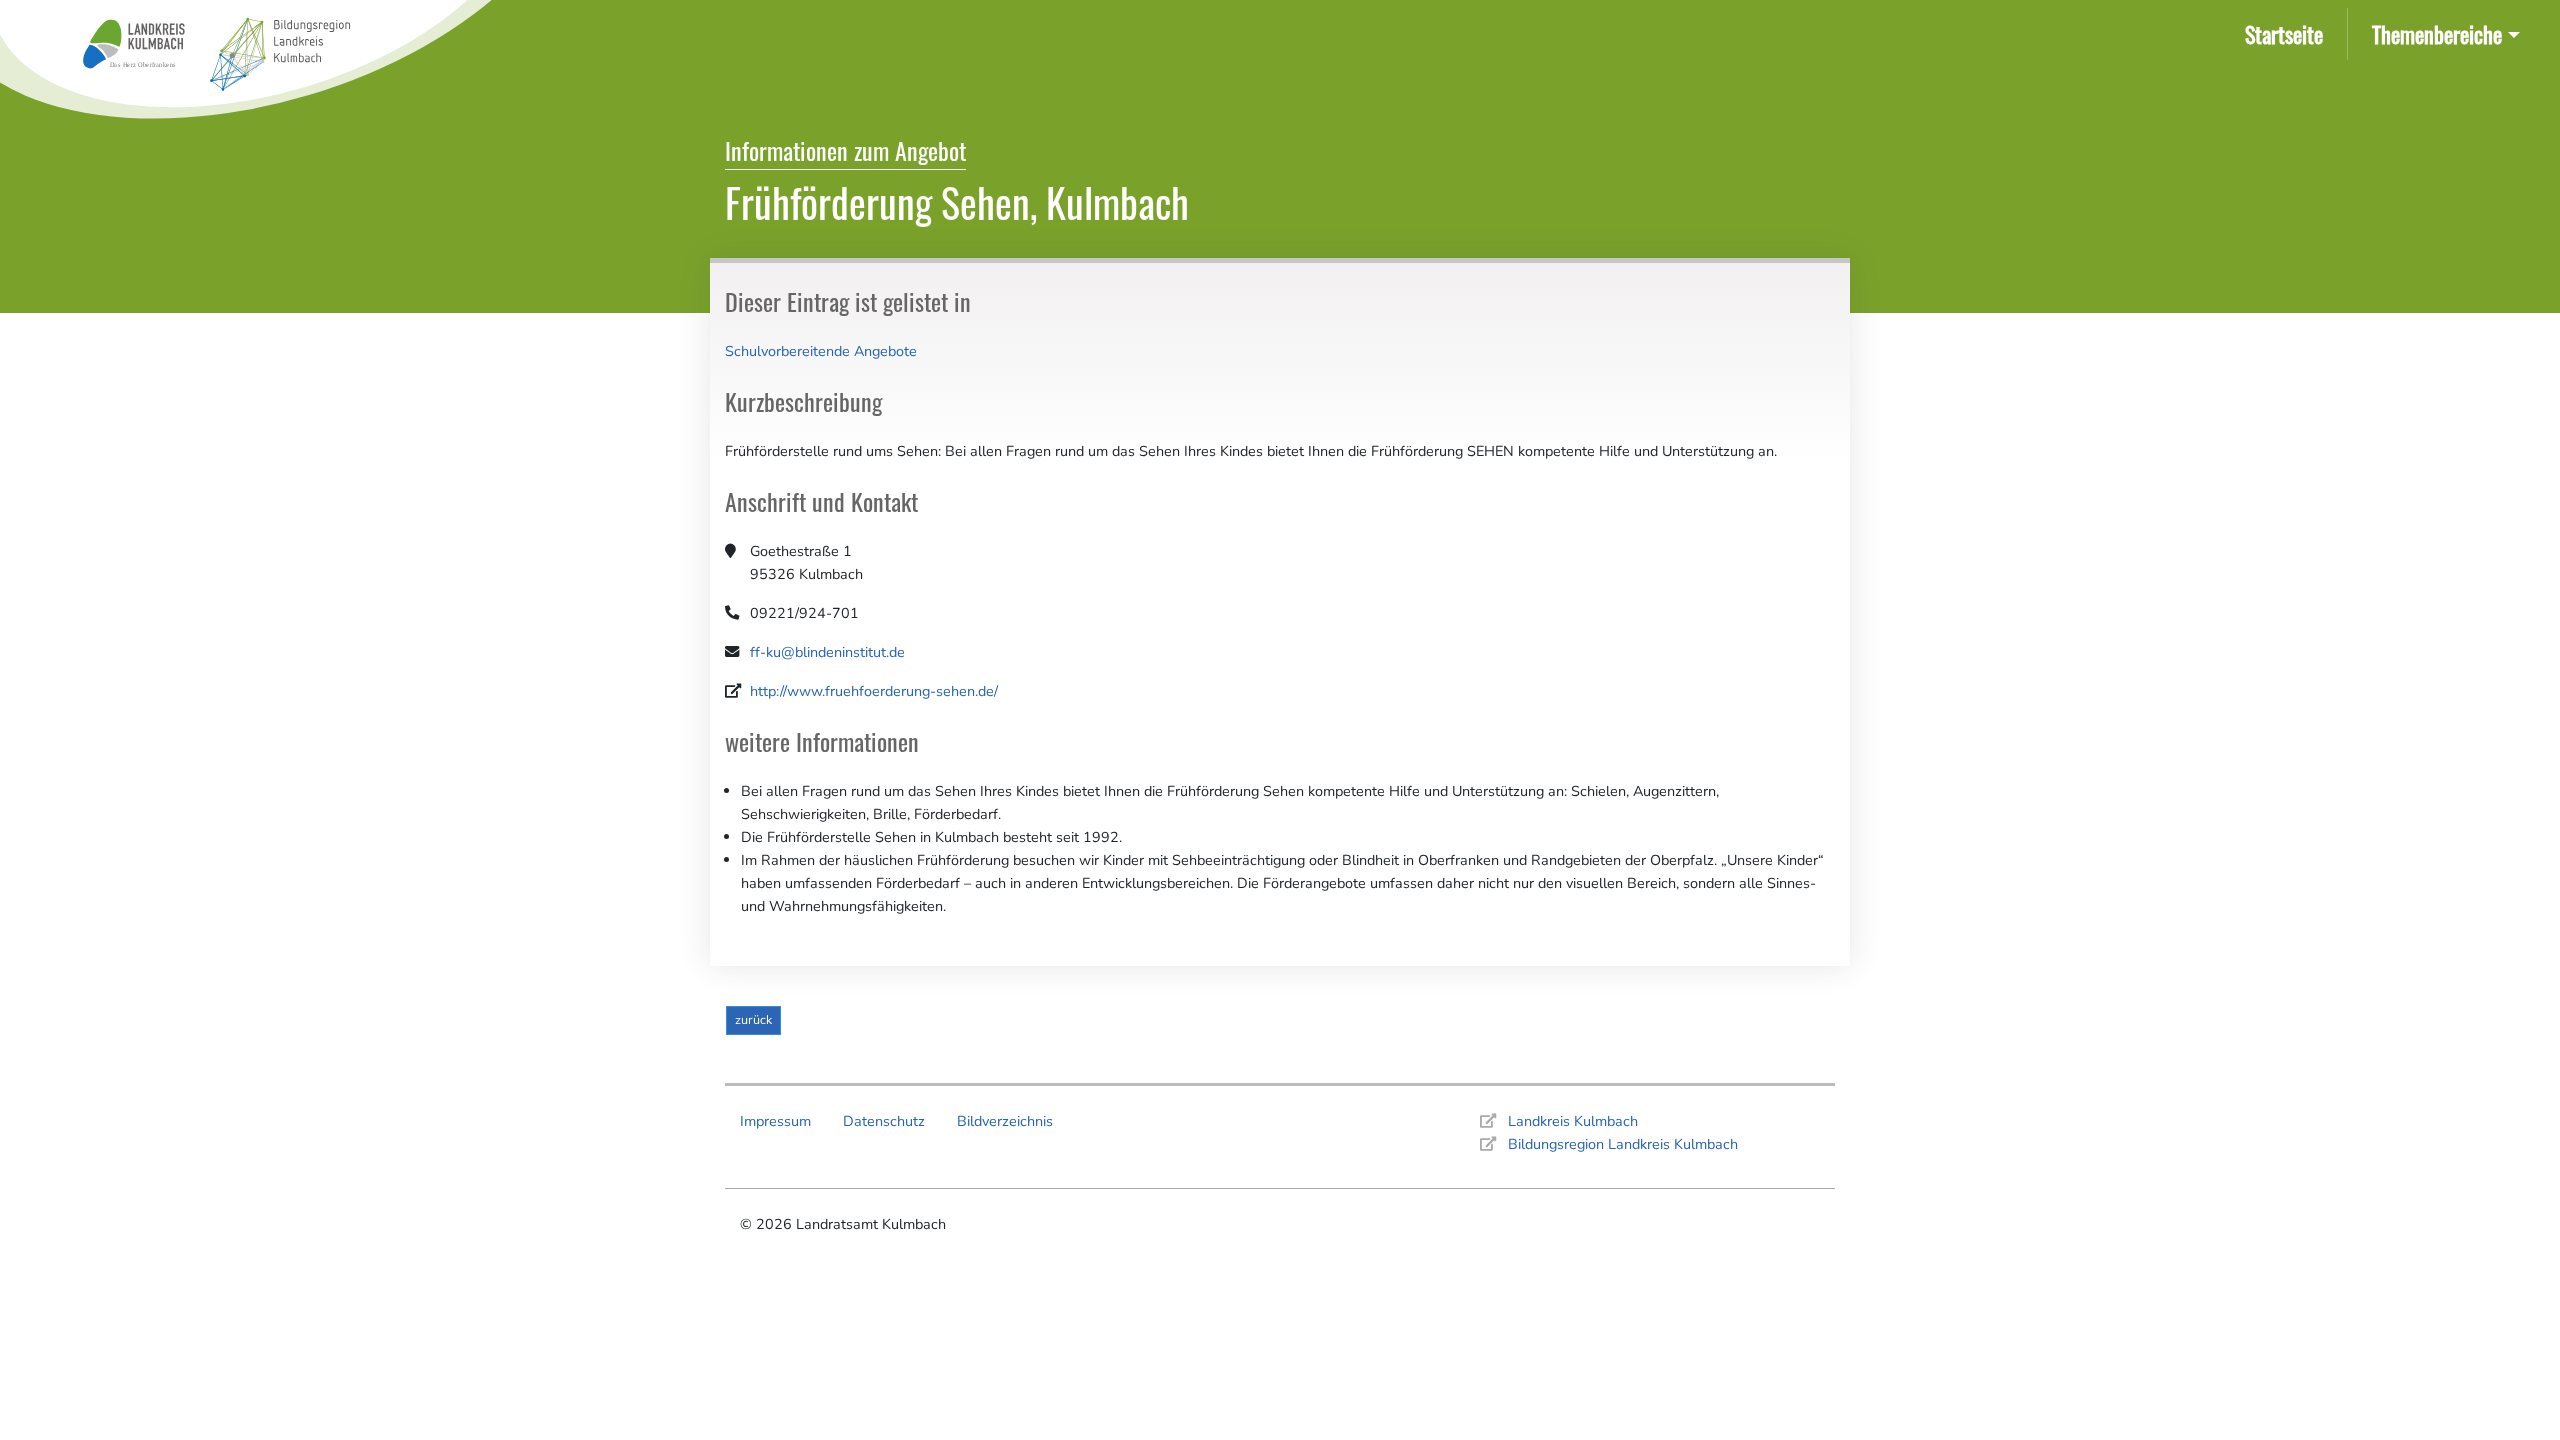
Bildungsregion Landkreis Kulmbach (1623, 1144)
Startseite (2288, 33)
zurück (753, 1019)
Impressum (775, 1121)
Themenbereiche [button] (2437, 33)
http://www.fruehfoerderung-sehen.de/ (874, 691)
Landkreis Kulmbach (1573, 1121)
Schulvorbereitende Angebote (821, 351)
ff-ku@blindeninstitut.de (827, 652)
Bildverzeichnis (1005, 1121)
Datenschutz (884, 1121)
